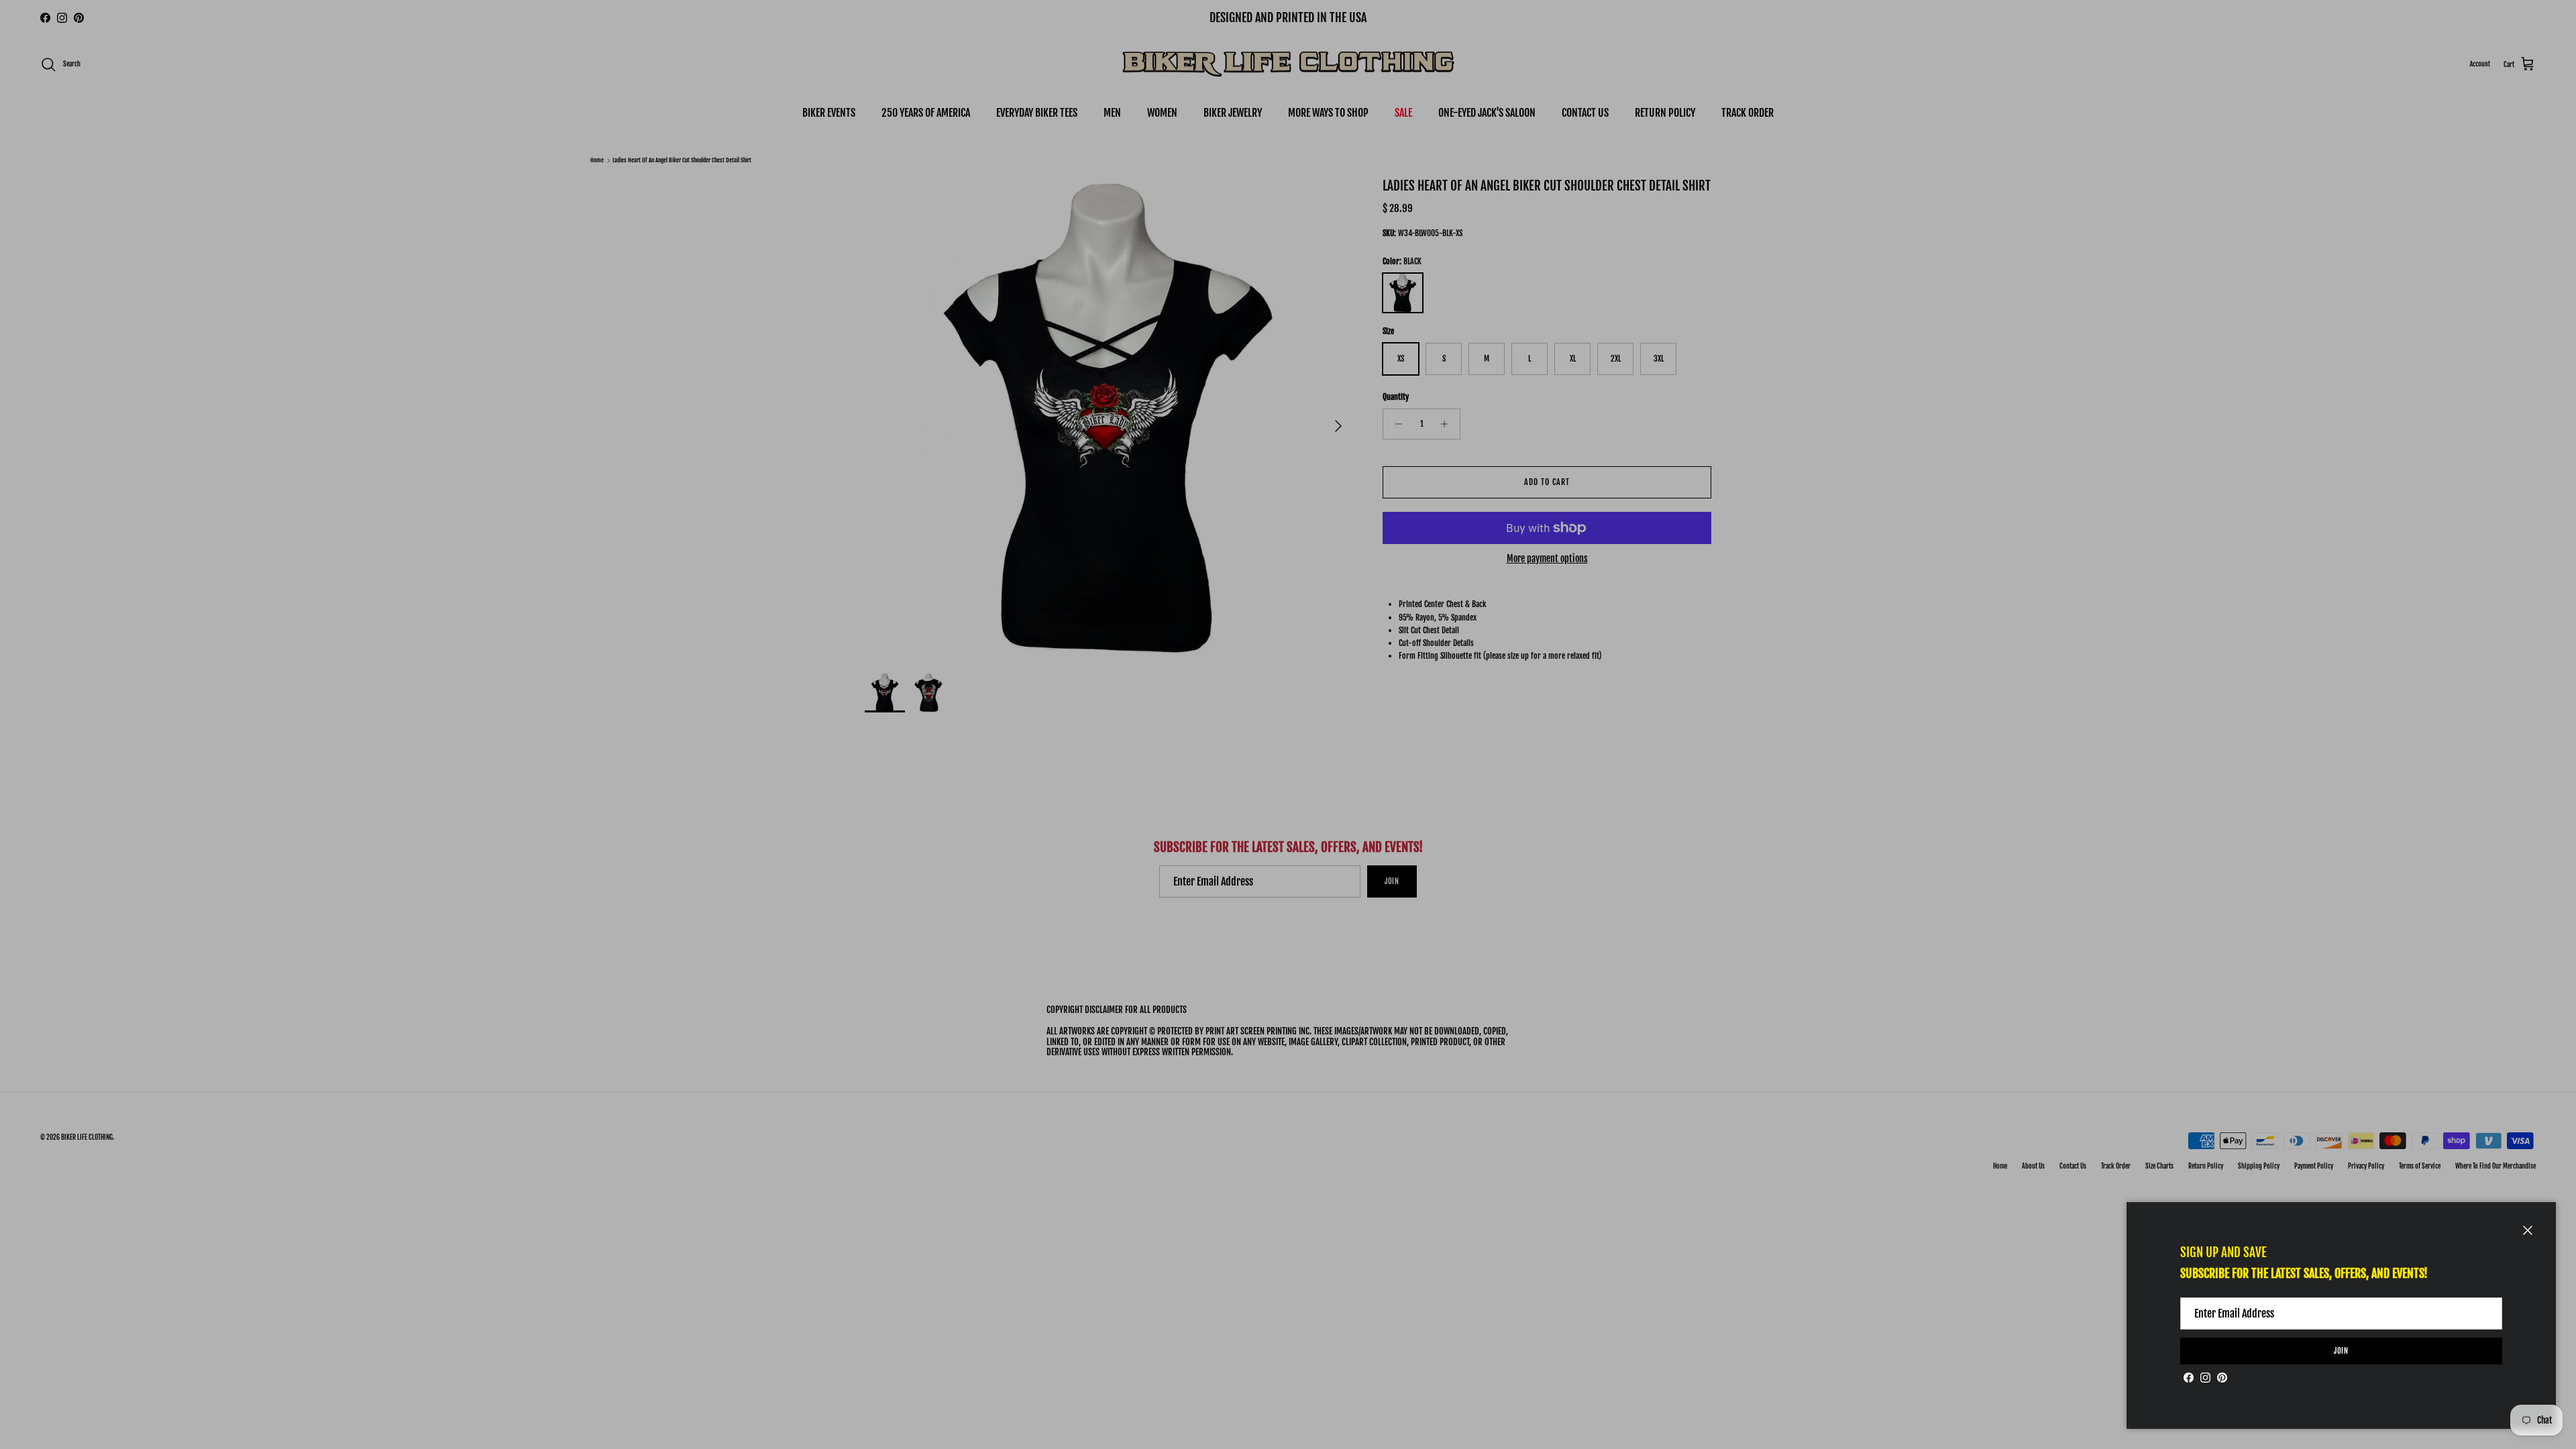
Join (2342, 1351)
